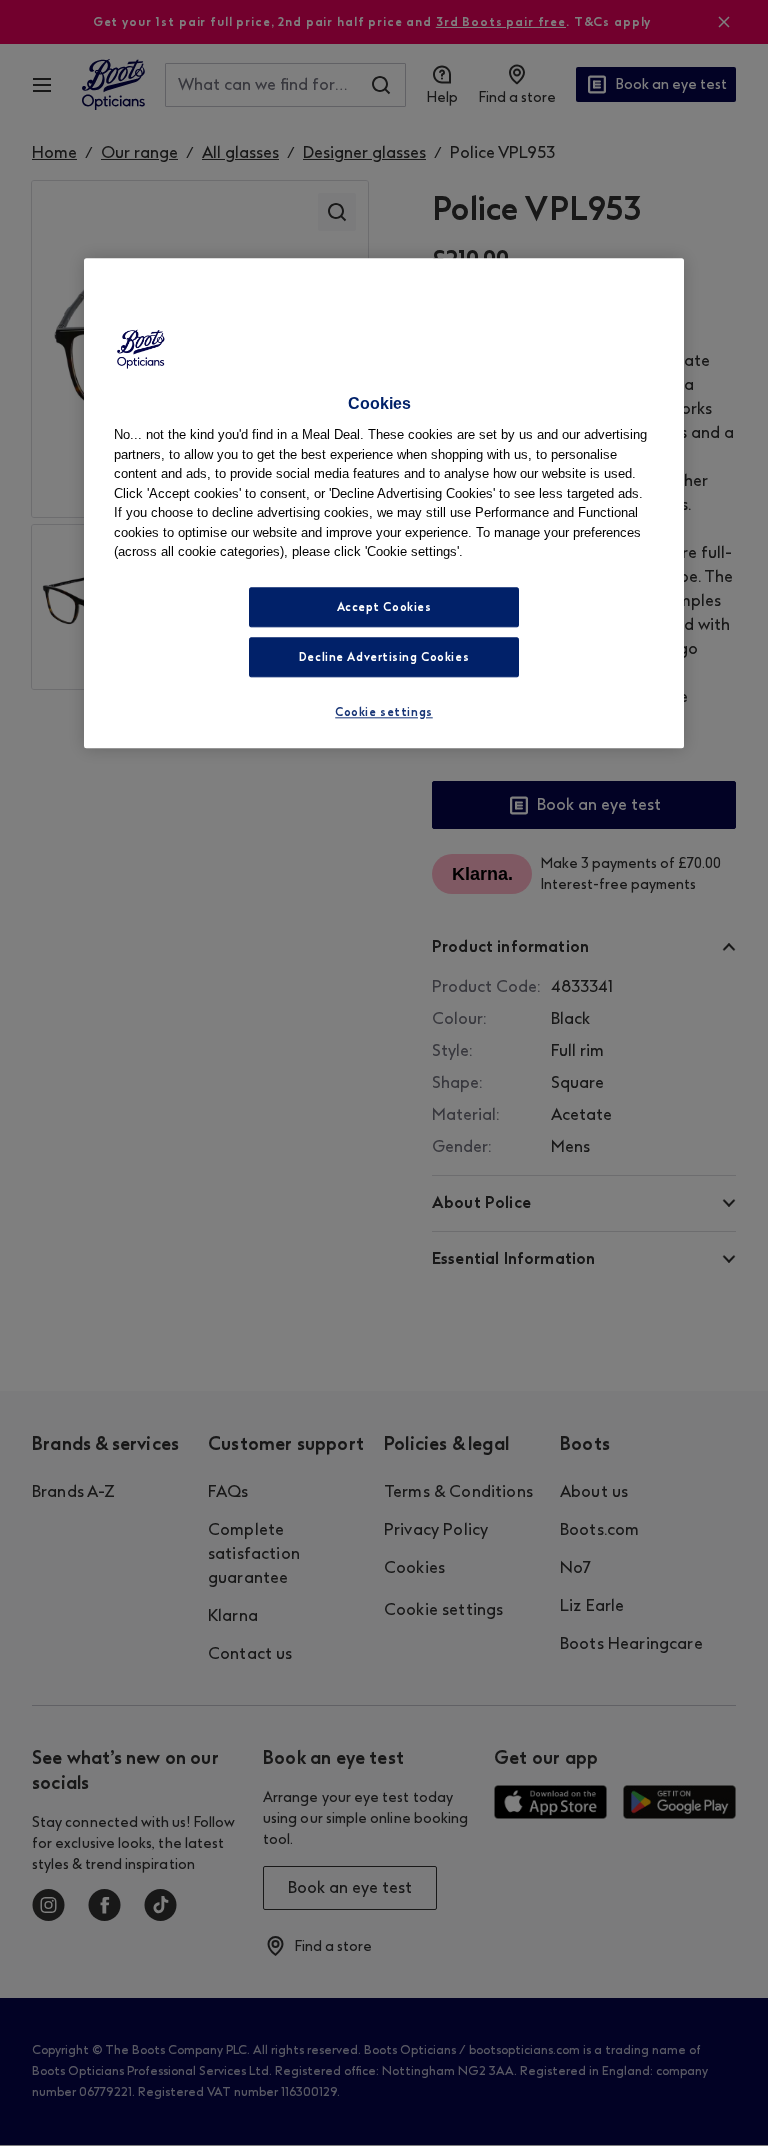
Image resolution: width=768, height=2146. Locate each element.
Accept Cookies (384, 607)
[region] (384, 503)
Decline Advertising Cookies (384, 657)
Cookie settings (384, 712)
